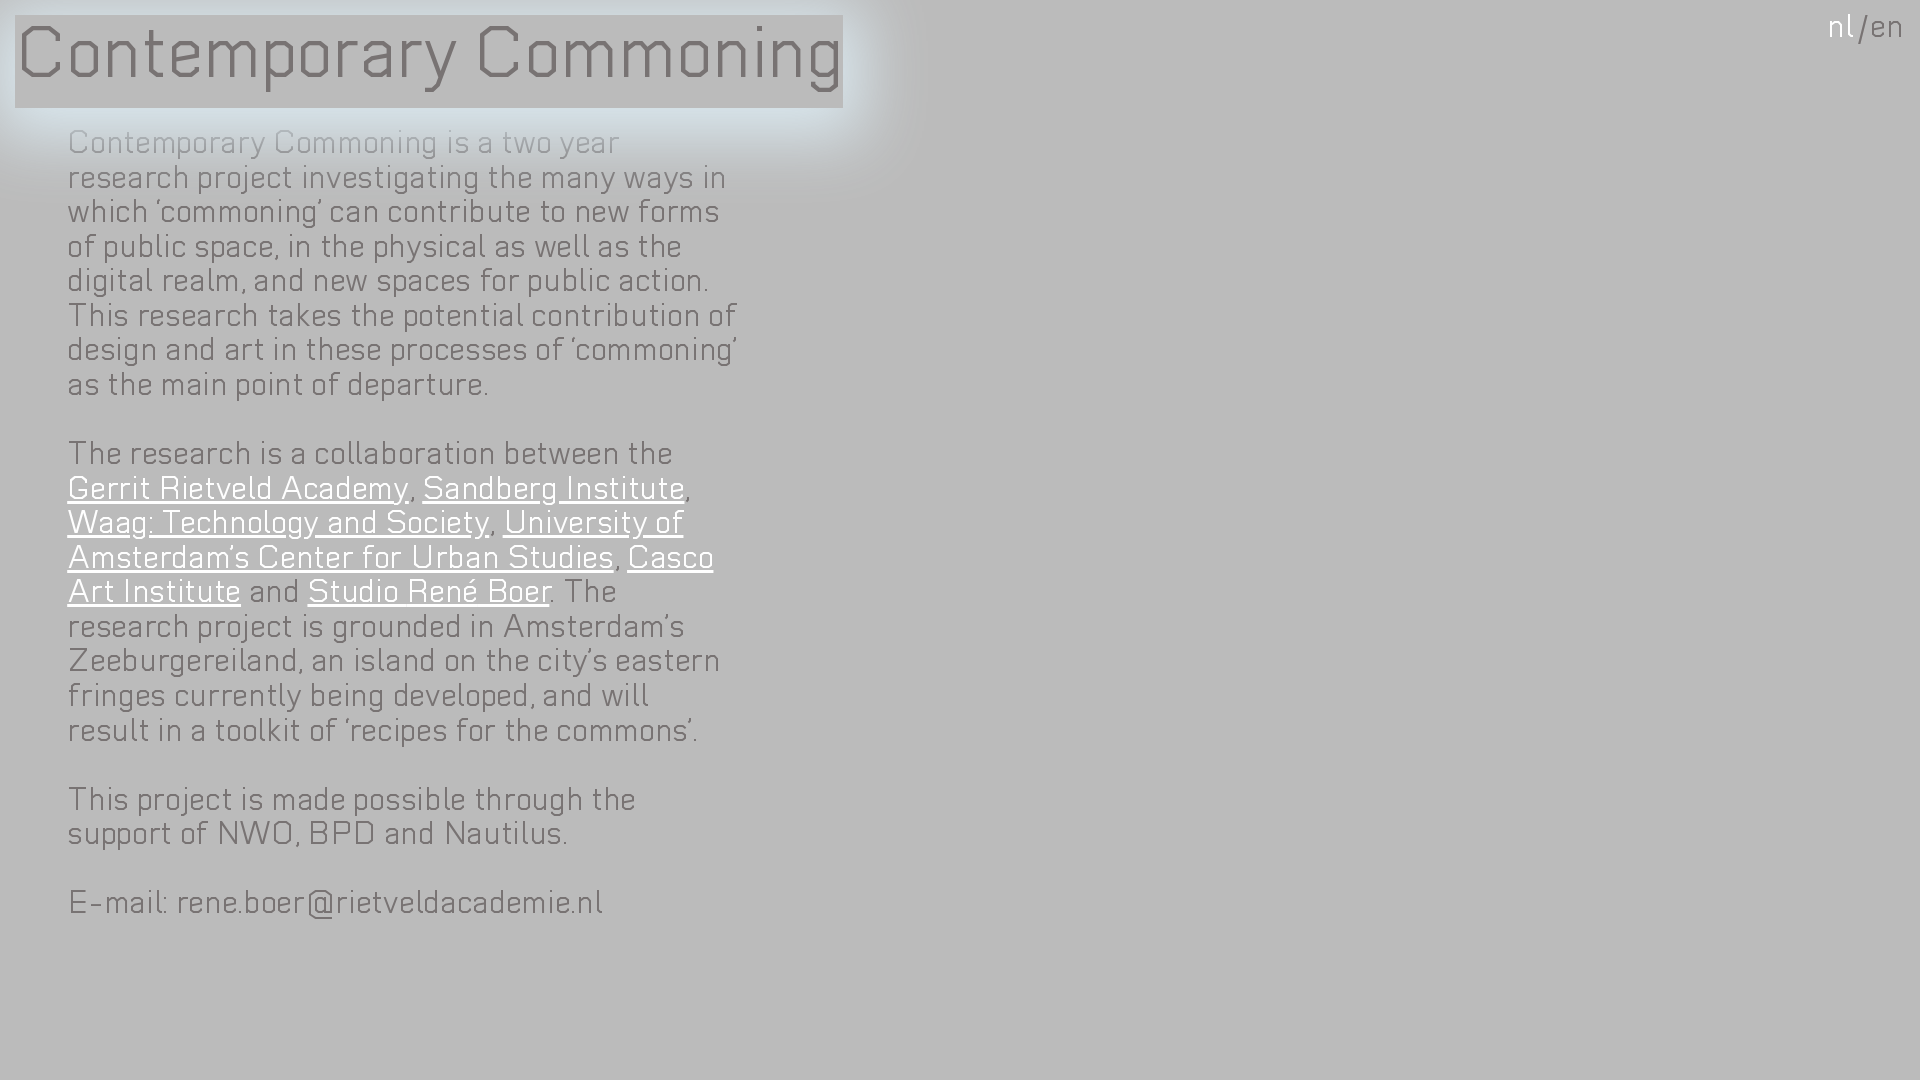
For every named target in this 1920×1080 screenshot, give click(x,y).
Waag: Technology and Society (278, 525)
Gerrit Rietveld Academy (238, 491)
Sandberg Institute (553, 491)
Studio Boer (428, 594)
